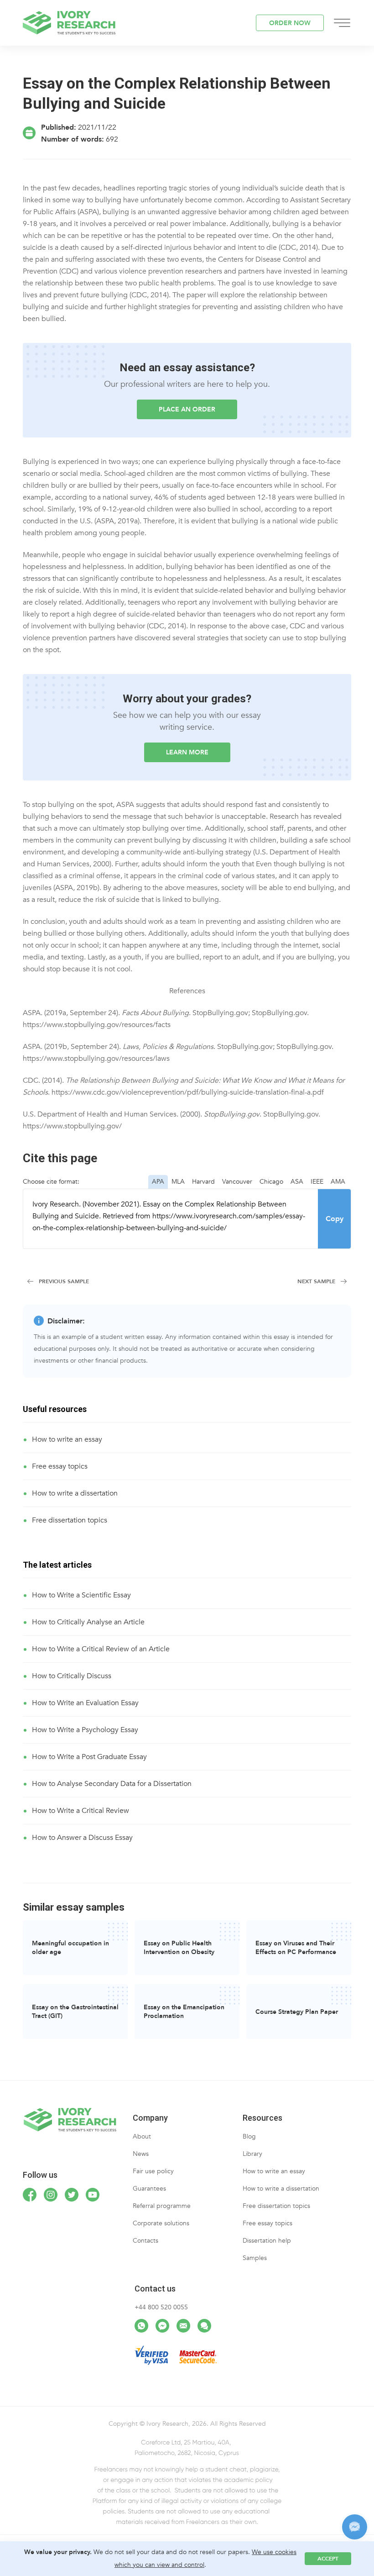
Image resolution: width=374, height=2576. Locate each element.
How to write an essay (67, 1439)
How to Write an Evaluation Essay (85, 1703)
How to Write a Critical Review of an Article (101, 1649)
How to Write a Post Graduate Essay (89, 1757)
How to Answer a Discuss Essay (82, 1838)
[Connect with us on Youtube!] (93, 2195)
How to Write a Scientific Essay (81, 1595)
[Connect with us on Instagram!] (51, 2195)
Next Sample (316, 1281)
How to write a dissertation (75, 1493)
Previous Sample (64, 1281)
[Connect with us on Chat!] (204, 2326)
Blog (249, 2136)
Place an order (187, 409)
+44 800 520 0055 (161, 2307)
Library (252, 2154)
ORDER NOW (290, 23)
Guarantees (149, 2189)
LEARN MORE (187, 752)
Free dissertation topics (70, 1520)
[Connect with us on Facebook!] (30, 2195)
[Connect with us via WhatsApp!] (141, 2326)
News (141, 2154)
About (142, 2136)
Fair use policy (153, 2171)
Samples (255, 2258)
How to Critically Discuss (72, 1676)
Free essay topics (60, 1466)
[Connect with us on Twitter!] (72, 2195)
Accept (328, 2559)
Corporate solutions (161, 2223)
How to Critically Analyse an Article (88, 1622)
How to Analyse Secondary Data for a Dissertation (112, 1784)
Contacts (145, 2241)
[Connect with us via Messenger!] (162, 2326)
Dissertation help (267, 2241)
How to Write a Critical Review (81, 1811)
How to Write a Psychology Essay (85, 1730)
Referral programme (162, 2206)
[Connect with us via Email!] (183, 2326)
